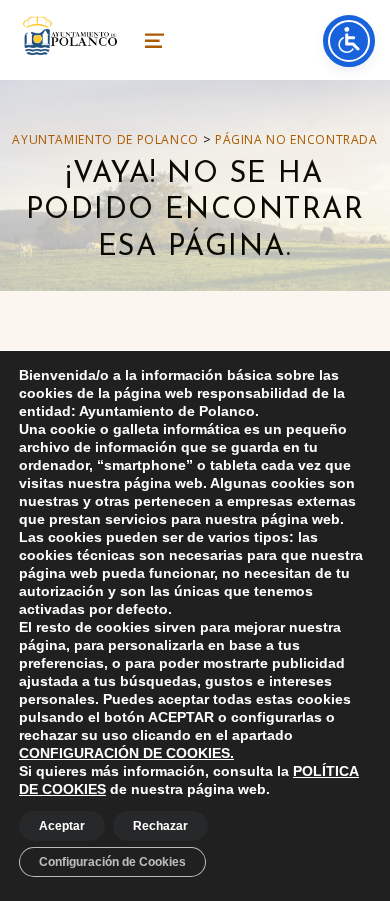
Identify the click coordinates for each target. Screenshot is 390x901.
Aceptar (62, 826)
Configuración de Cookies (112, 862)
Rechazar (160, 826)
